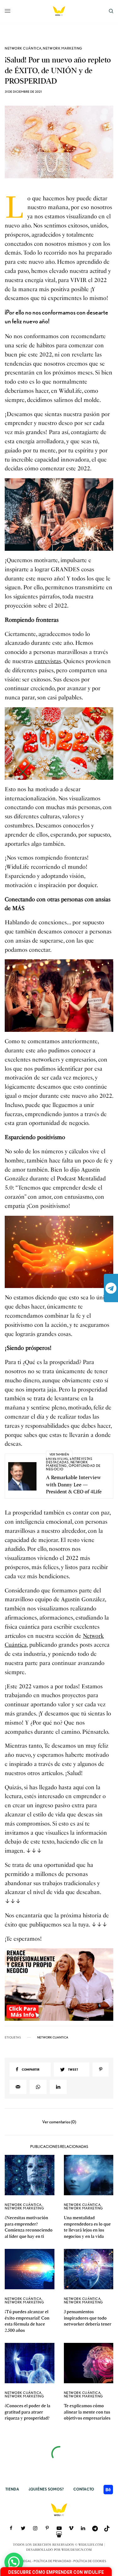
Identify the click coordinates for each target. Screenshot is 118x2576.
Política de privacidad (52, 2561)
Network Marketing (62, 48)
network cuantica (53, 2037)
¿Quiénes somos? (46, 2489)
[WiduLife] (59, 11)
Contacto (84, 2489)
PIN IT (62, 514)
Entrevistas (57, 1459)
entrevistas (48, 661)
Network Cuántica (23, 48)
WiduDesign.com (77, 2550)
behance (108, 2490)
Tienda (12, 2489)
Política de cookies (90, 2561)
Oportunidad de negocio (73, 1467)
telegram (111, 1288)
